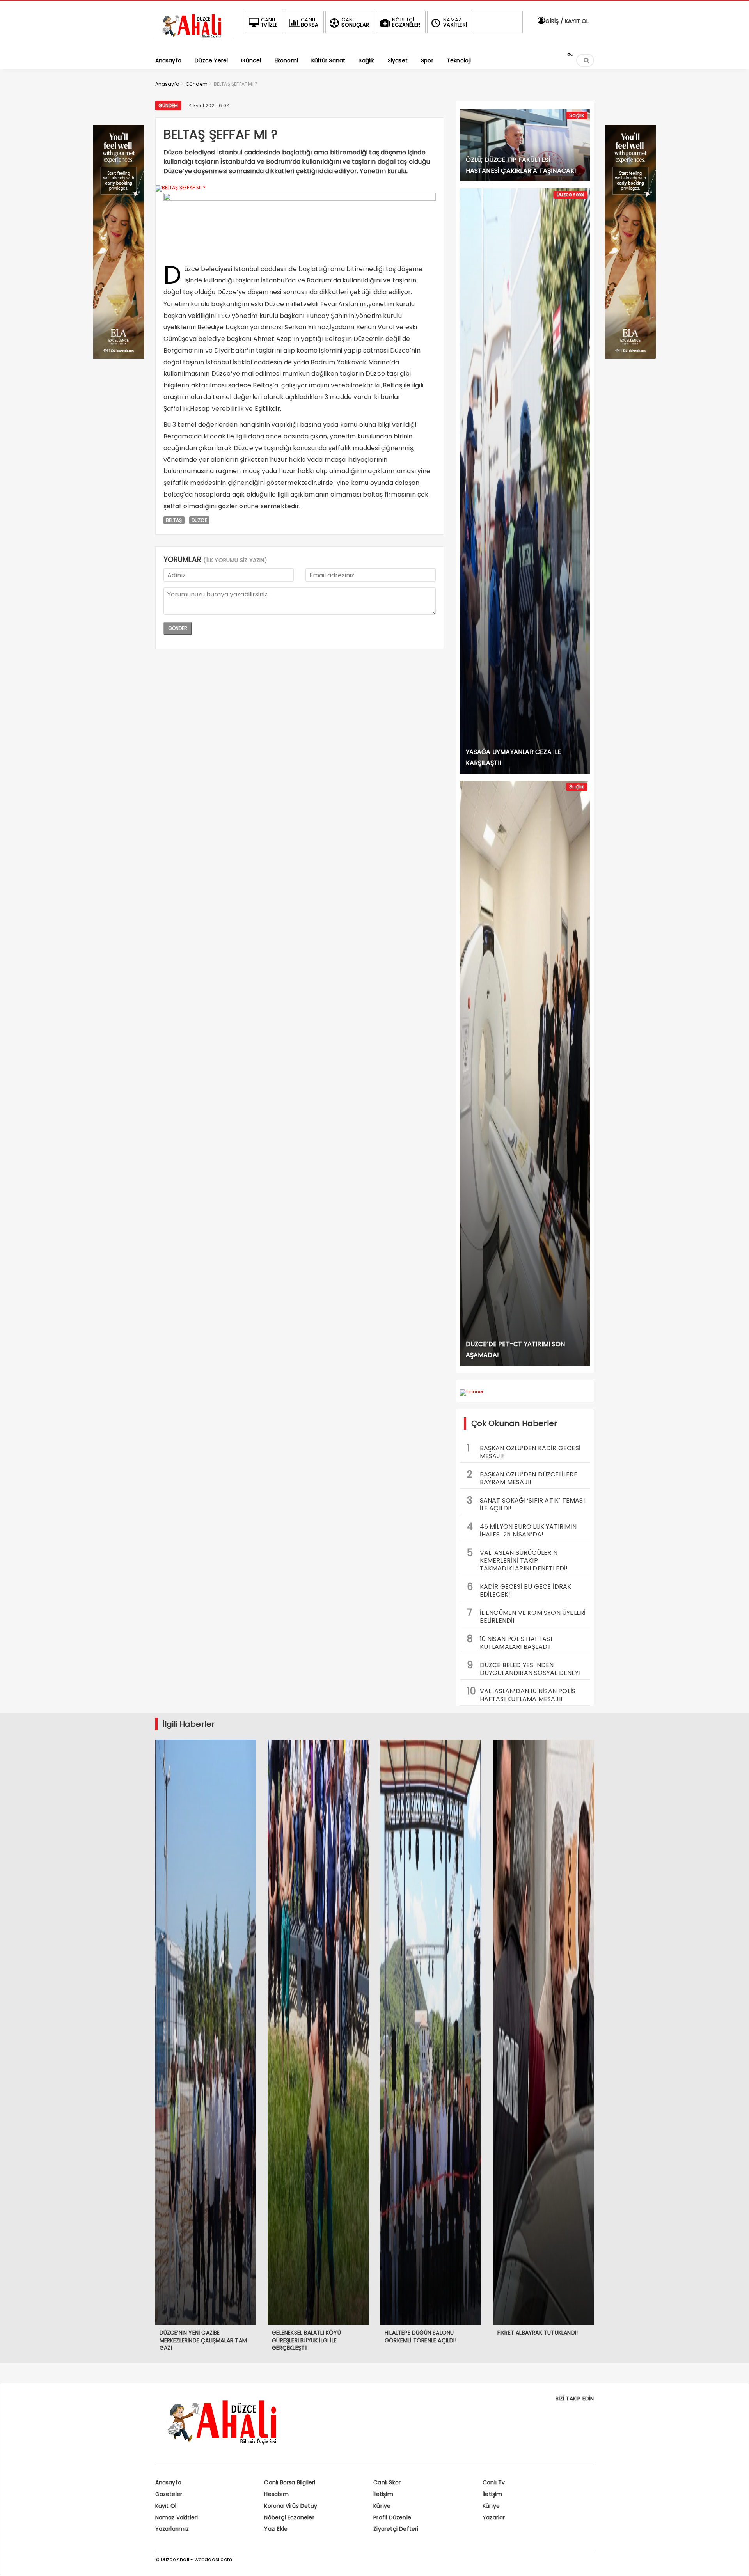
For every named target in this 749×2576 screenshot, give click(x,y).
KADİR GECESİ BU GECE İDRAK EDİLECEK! (519, 1590)
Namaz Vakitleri (177, 2517)
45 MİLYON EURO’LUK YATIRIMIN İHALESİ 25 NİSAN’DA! (522, 1529)
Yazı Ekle (276, 2529)
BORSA (310, 22)
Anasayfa (169, 2482)
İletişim (383, 2494)
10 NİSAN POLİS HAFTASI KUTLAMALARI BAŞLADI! (509, 1642)
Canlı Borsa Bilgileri (290, 2482)
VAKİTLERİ (455, 22)
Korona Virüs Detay (291, 2506)
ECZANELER (406, 22)
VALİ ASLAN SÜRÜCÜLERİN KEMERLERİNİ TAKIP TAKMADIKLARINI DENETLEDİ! (517, 1559)
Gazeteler (169, 2494)
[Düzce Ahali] (194, 38)
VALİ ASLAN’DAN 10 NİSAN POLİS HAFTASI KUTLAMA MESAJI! (521, 1694)
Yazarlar (494, 2517)
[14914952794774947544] (630, 357)
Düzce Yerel (570, 194)
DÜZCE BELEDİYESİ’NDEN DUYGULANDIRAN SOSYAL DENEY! (524, 1668)
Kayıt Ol (166, 2506)
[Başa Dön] (735, 2562)
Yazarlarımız (172, 2529)
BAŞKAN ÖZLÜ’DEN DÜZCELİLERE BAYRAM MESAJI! (522, 1477)
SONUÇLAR (355, 22)
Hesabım (276, 2494)
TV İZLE (269, 22)
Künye (382, 2506)
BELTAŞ (174, 520)
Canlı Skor (387, 2482)
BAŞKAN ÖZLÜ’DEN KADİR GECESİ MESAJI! (524, 1451)
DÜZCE (199, 520)
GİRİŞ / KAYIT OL (566, 21)
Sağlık (577, 115)
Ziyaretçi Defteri (396, 2529)
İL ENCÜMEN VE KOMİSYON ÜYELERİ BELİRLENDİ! (526, 1616)
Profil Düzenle (392, 2517)
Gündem (168, 106)
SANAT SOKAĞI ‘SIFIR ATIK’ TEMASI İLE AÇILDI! (526, 1503)
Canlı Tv (494, 2482)
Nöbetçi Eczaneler (289, 2517)
